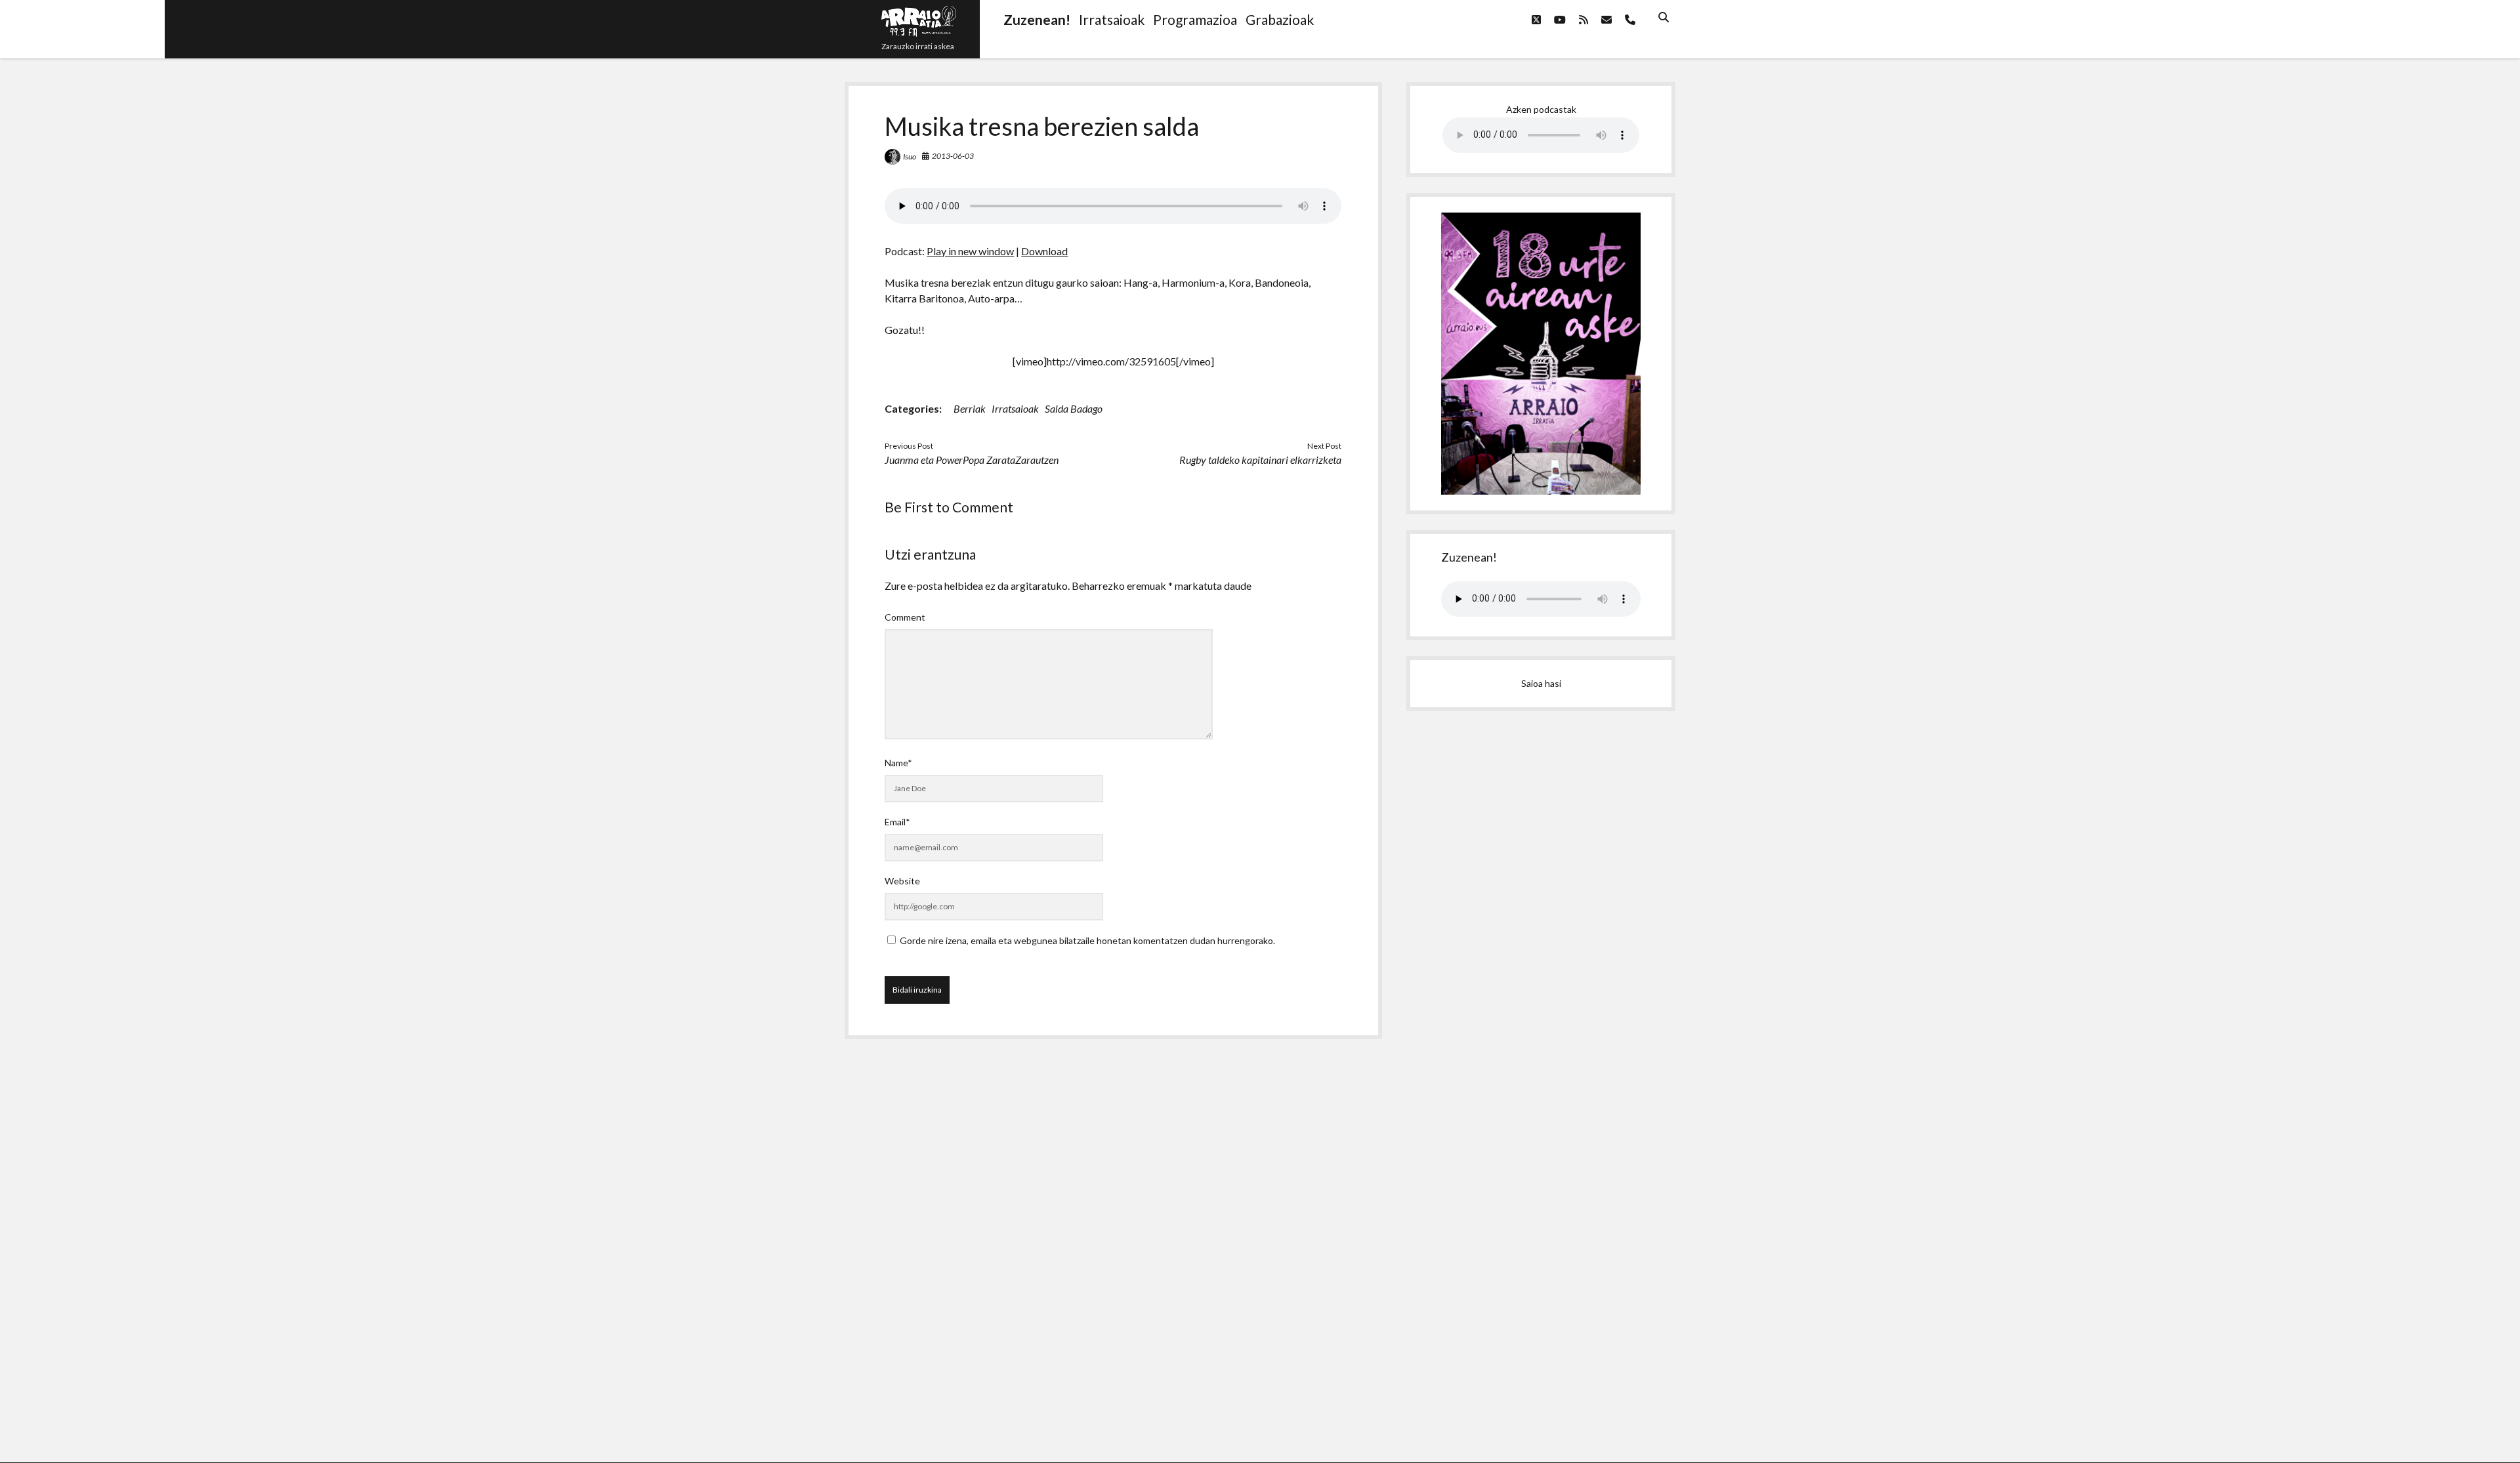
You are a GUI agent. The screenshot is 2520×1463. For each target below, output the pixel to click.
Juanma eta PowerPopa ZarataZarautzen (972, 460)
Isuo (910, 156)
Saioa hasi (1541, 683)
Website (902, 881)
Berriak (970, 408)
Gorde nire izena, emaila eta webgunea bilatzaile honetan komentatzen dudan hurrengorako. (1087, 940)
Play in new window (970, 251)
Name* (898, 763)
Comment (905, 617)
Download (1044, 251)
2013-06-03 (953, 156)
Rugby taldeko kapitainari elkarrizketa (1260, 460)
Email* (897, 822)
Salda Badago (1074, 408)
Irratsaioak (1015, 408)
